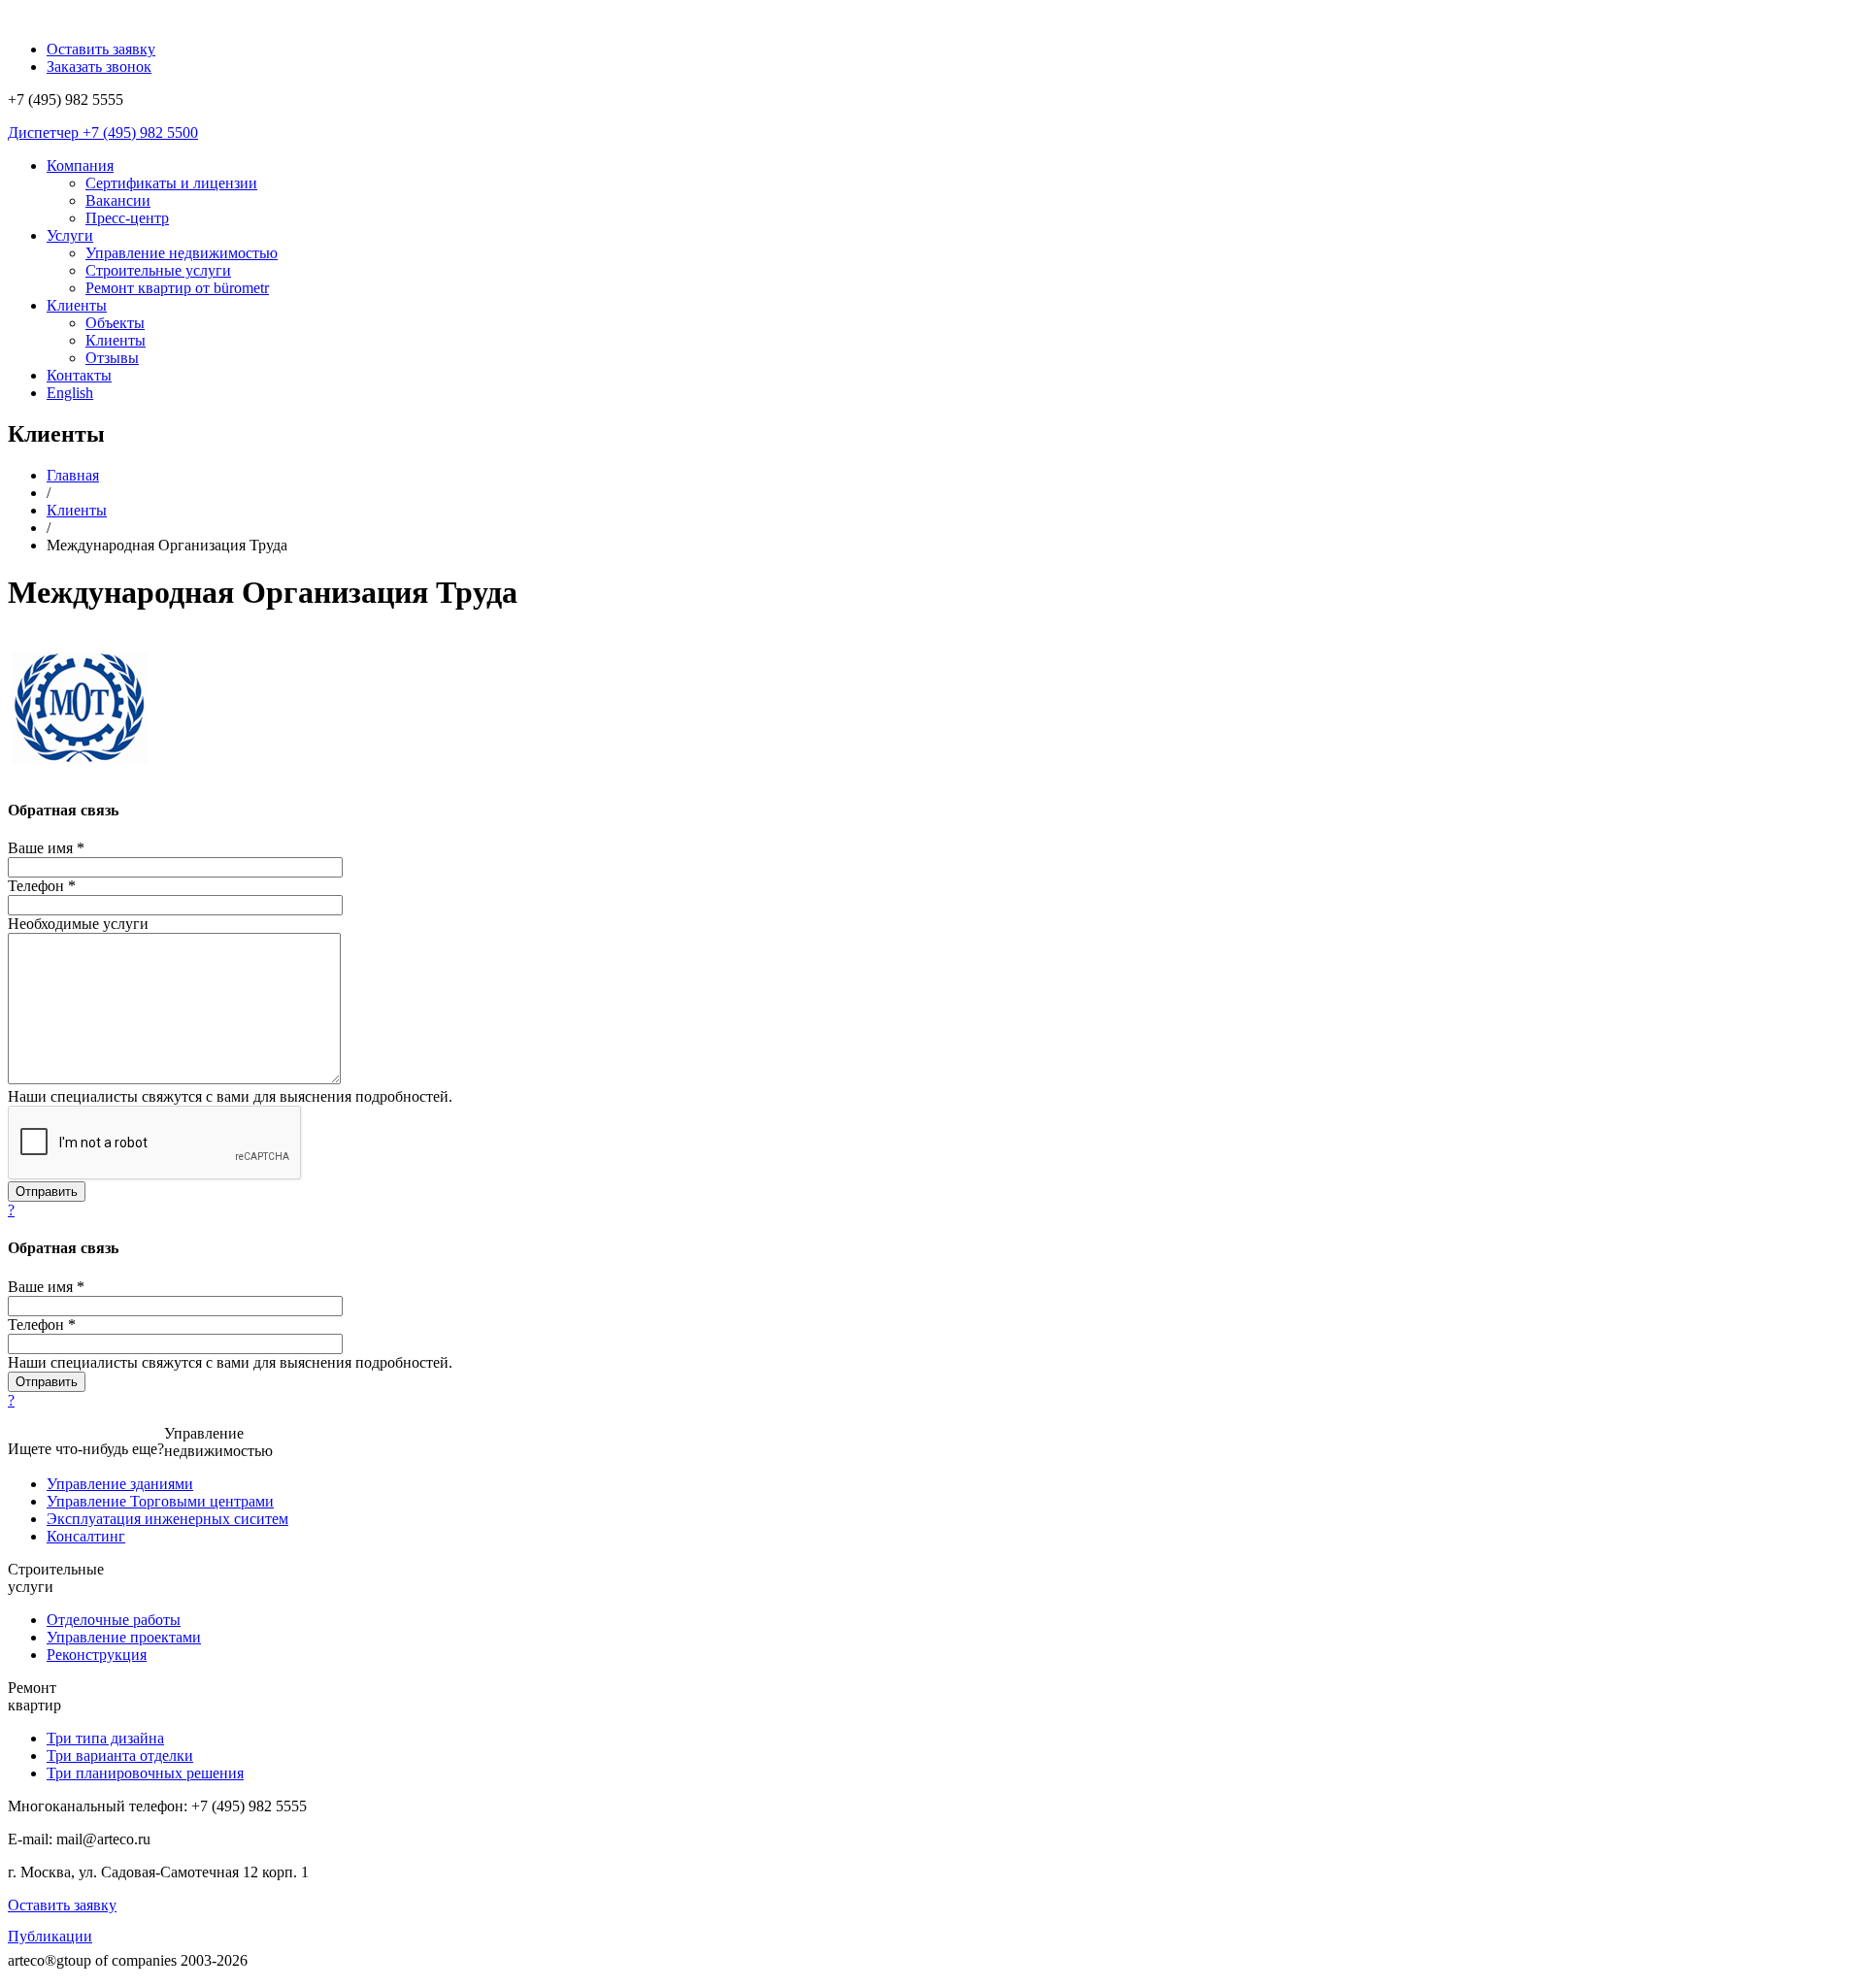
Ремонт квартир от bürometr (177, 288)
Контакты (79, 375)
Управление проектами (124, 1637)
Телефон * (42, 886)
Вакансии (118, 200)
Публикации (50, 1936)
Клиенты (77, 305)
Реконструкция (97, 1655)
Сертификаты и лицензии (171, 183)
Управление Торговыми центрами (160, 1501)
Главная (73, 475)
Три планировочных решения (145, 1773)
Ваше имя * (46, 848)
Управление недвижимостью (182, 253)
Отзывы (112, 358)
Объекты (115, 323)
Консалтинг (86, 1536)
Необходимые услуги (78, 924)
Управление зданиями (120, 1484)
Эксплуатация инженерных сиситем (167, 1519)
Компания (80, 166)
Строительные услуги (158, 270)
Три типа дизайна (105, 1738)
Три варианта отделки (120, 1756)
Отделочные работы (114, 1620)
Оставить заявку (62, 1905)
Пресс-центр (127, 218)
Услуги (70, 235)
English (70, 393)
